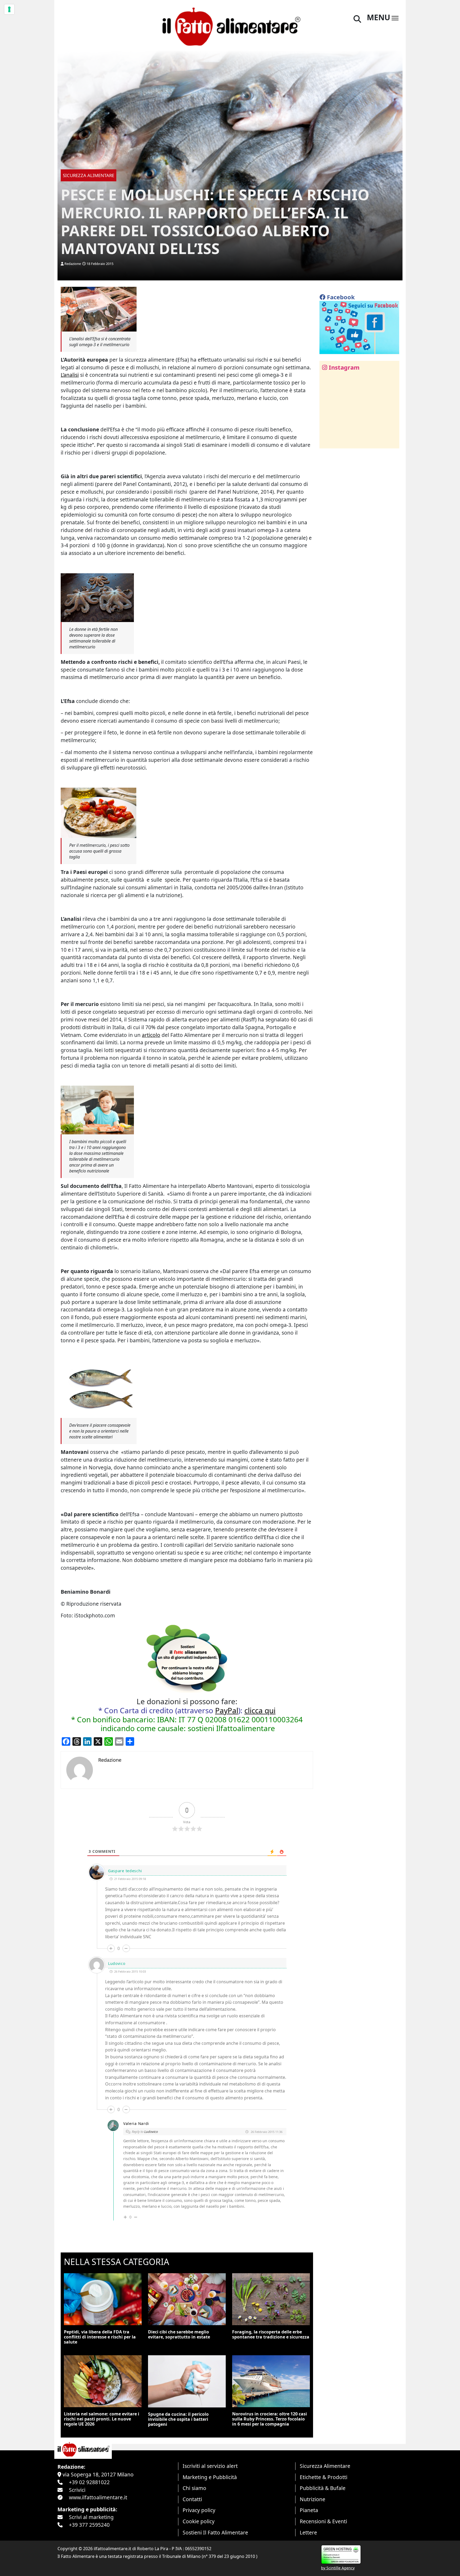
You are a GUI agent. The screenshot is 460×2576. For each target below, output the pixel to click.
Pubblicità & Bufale (323, 2488)
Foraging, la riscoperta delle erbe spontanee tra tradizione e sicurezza (271, 2334)
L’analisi (70, 375)
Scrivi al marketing (91, 2517)
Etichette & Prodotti (324, 2477)
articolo (151, 1035)
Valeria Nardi (136, 2123)
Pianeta (309, 2510)
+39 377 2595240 (89, 2525)
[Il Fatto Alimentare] (230, 26)
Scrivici (77, 2490)
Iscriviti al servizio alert (210, 2466)
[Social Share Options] (327, 441)
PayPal (227, 1710)
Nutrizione (313, 2499)
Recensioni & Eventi (323, 2521)
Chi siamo (194, 2488)
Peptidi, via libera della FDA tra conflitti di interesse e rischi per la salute (100, 2337)
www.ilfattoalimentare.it (98, 2497)
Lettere (308, 2532)
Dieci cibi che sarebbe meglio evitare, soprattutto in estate (179, 2334)
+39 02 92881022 (89, 2482)
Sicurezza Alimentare (325, 2466)
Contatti (192, 2499)
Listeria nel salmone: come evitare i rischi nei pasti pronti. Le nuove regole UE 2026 (102, 2419)
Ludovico (151, 2132)
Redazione (73, 264)
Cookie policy (199, 2521)
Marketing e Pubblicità (210, 2477)
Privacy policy (199, 2510)
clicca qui (260, 1710)
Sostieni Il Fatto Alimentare (215, 2532)
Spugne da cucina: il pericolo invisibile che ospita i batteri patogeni (178, 2419)
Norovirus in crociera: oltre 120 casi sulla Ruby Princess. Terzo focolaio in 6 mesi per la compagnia (270, 2419)
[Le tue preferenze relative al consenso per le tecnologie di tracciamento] (9, 9)
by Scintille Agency (338, 2568)
